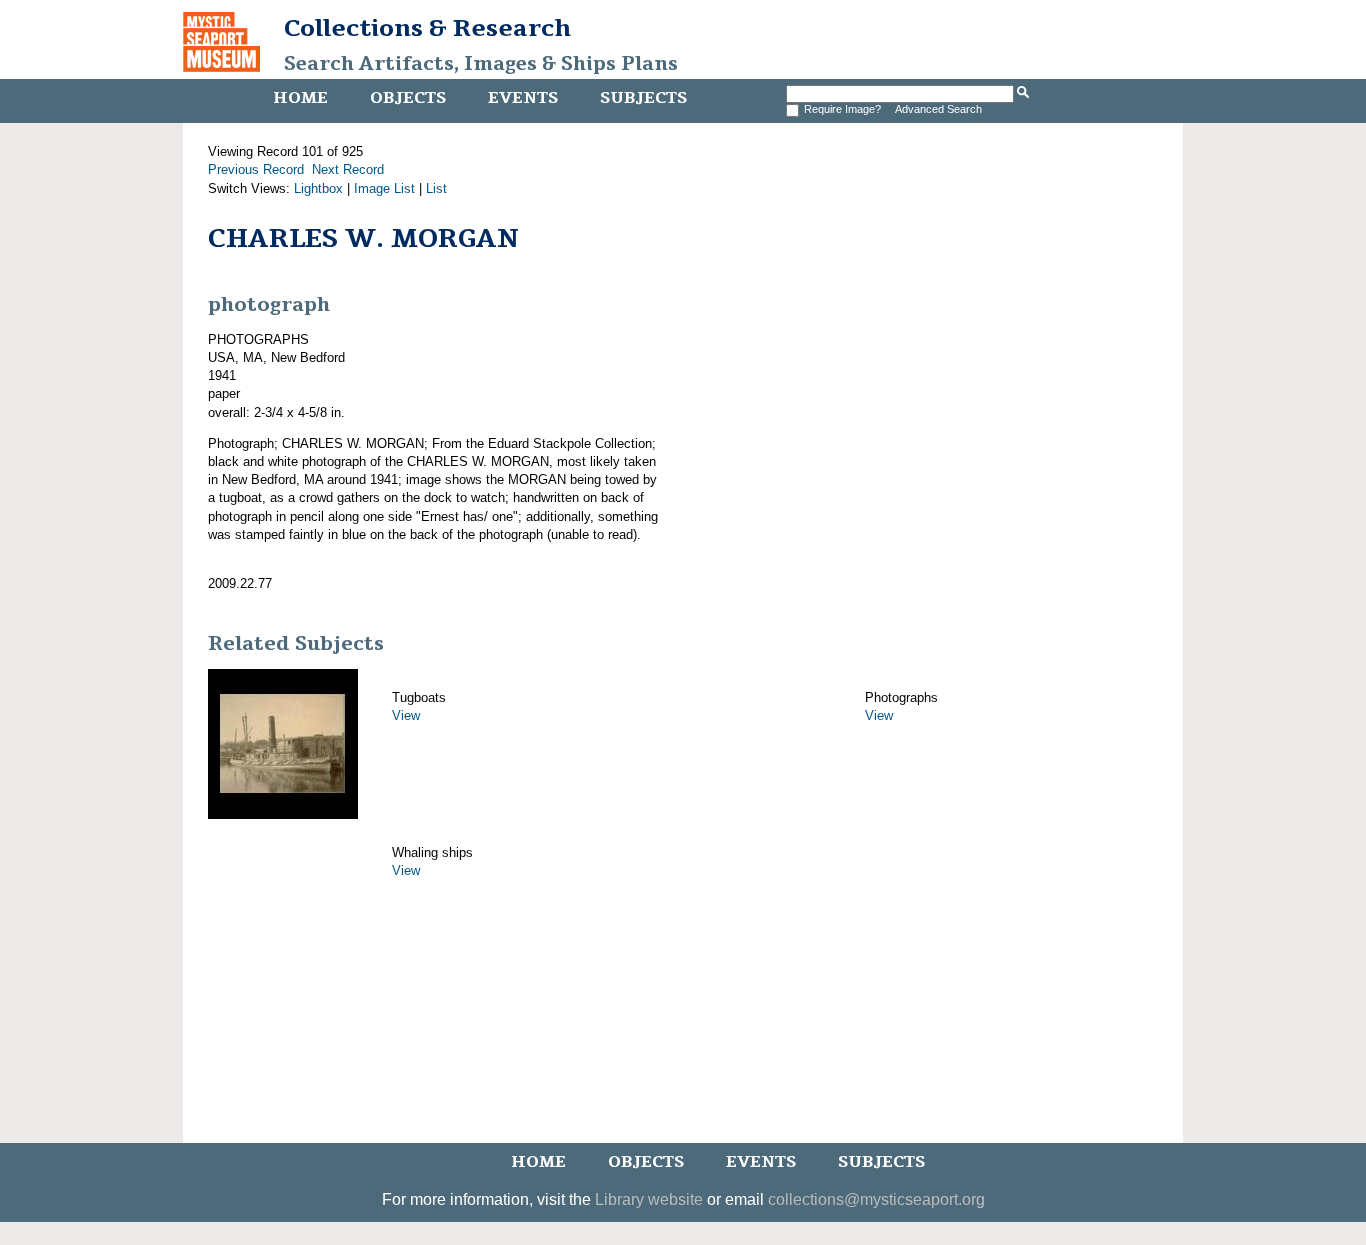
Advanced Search (938, 109)
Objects (408, 98)
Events (523, 98)
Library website (649, 1199)
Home (300, 98)
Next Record (348, 169)
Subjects (643, 98)
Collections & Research (427, 28)
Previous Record (256, 169)
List (436, 188)
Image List (384, 188)
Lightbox (318, 188)
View (406, 715)
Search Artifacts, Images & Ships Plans (481, 64)
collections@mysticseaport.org (876, 1199)
